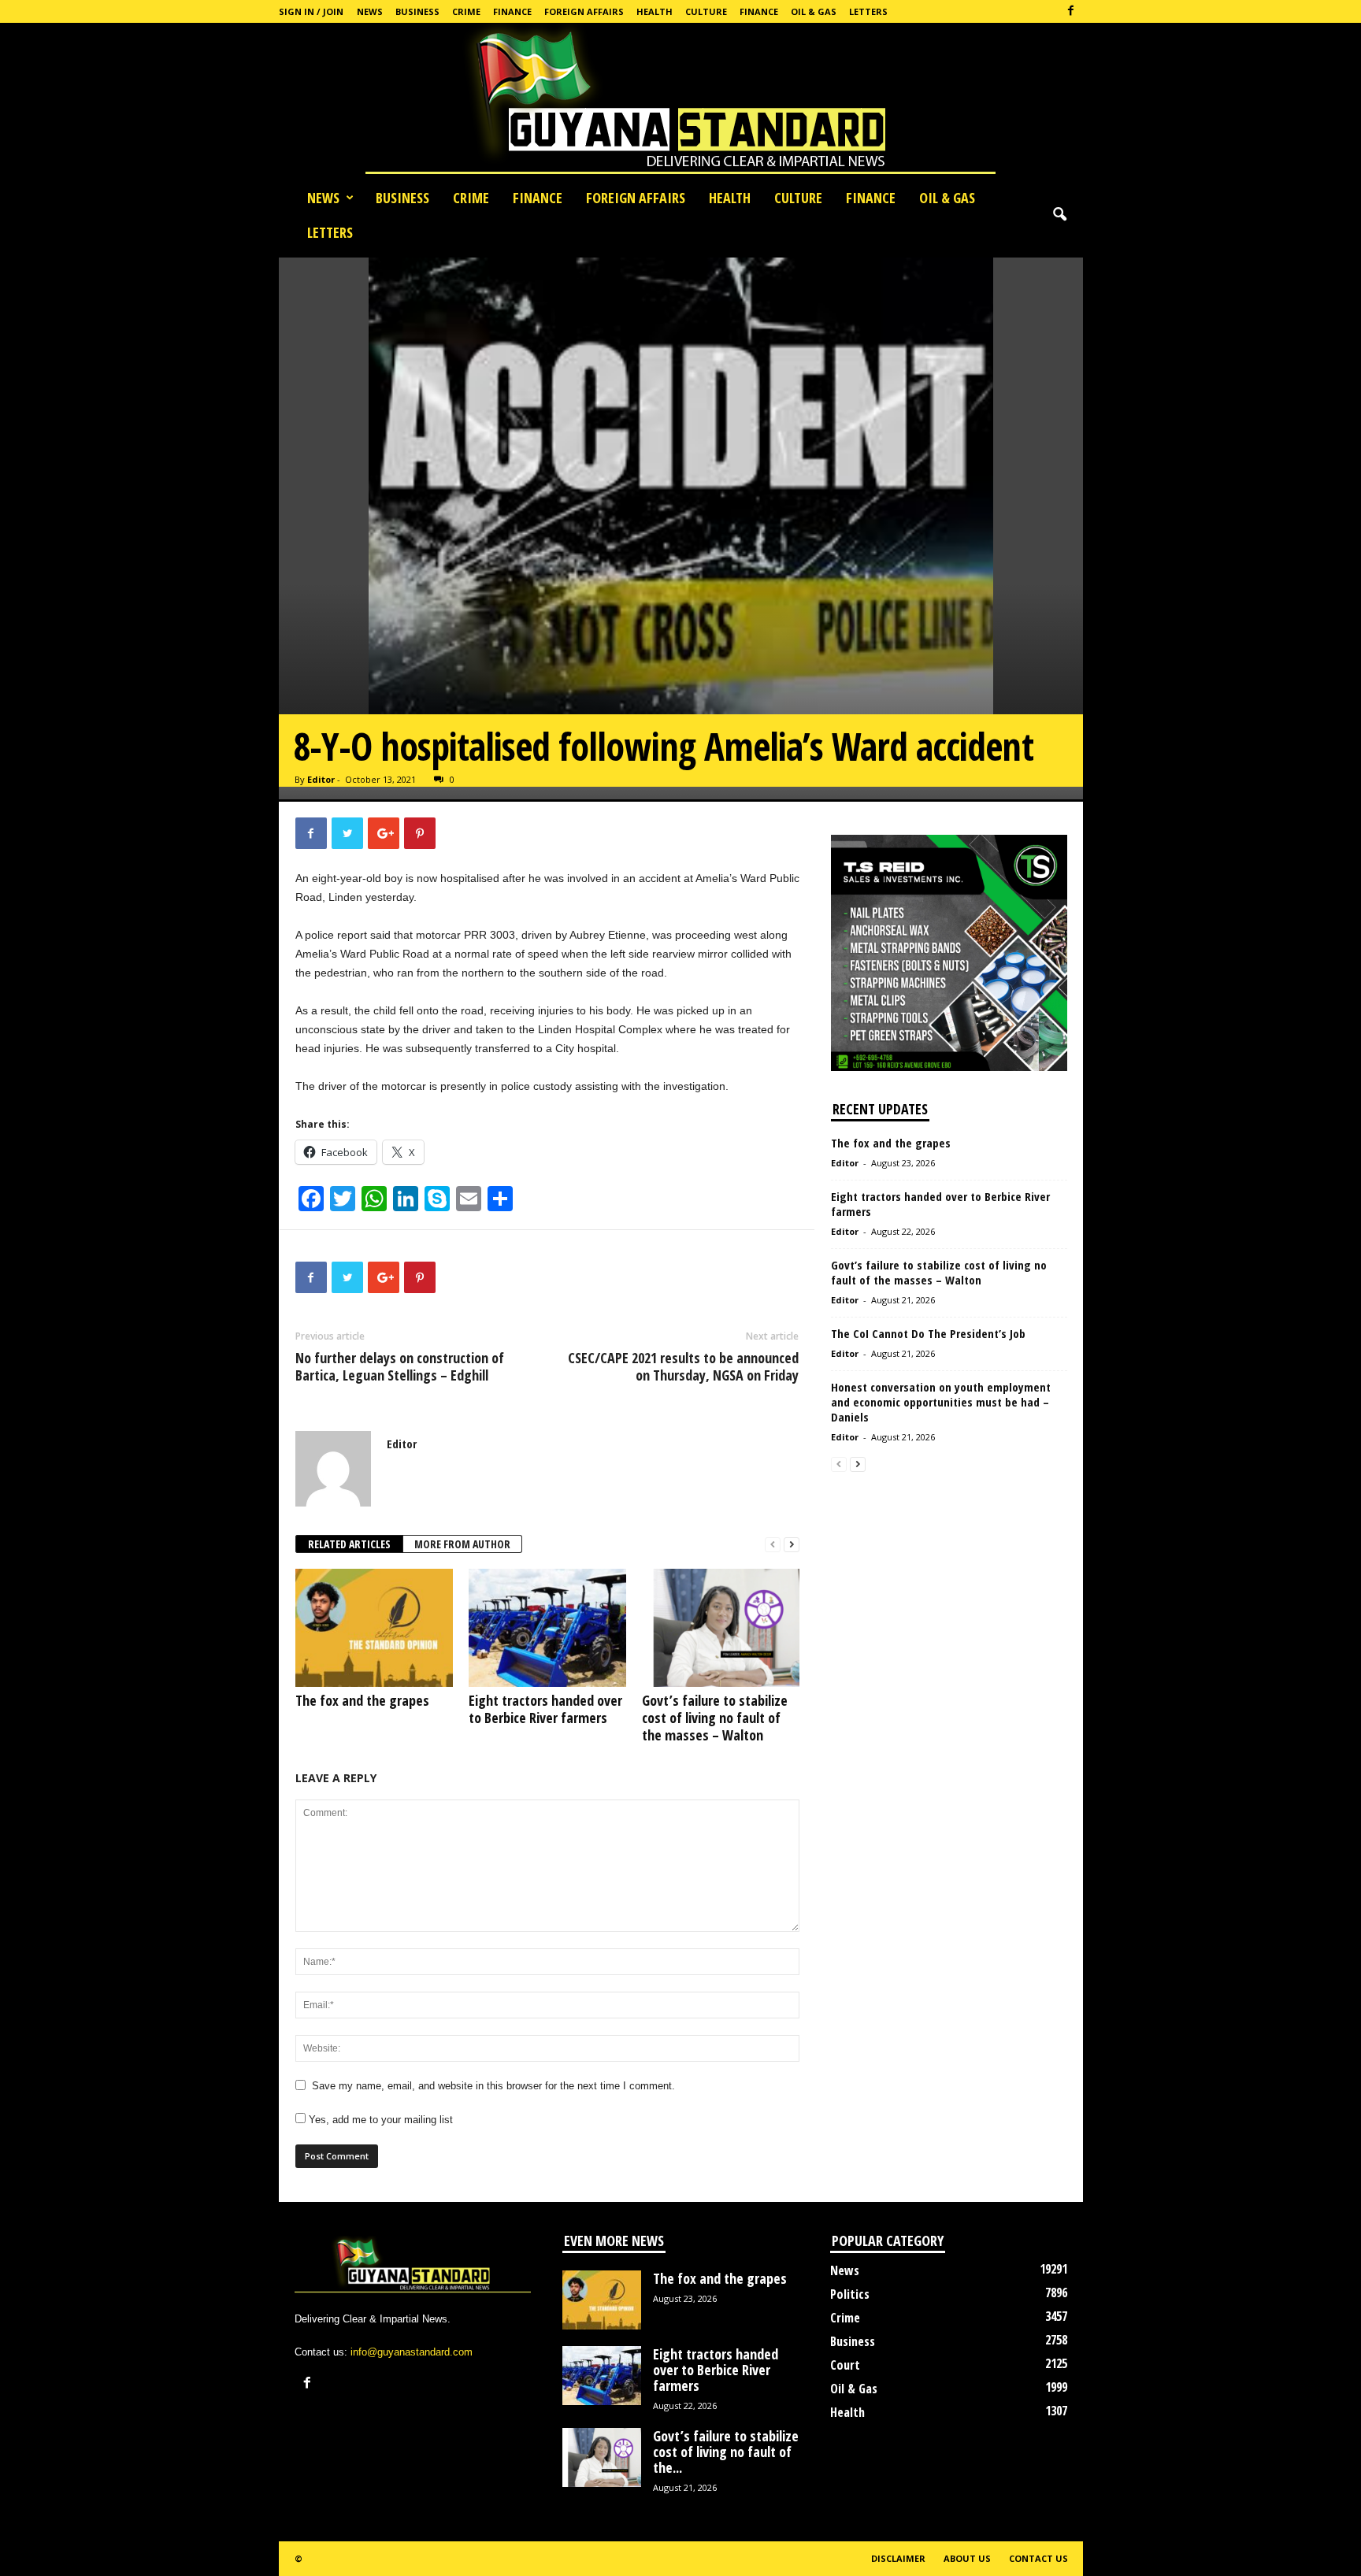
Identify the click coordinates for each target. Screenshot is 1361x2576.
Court (845, 2365)
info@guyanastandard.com (412, 2352)
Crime (466, 11)
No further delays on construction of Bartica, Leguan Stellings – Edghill (400, 1366)
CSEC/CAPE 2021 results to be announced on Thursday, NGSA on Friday (683, 1366)
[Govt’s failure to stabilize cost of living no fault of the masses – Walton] (721, 1628)
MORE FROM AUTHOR (462, 1544)
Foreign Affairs (584, 11)
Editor (321, 779)
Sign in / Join (311, 11)
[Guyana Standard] (680, 102)
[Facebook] (1071, 11)
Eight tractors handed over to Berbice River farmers (545, 1709)
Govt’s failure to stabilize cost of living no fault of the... (726, 2452)
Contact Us (1038, 2558)
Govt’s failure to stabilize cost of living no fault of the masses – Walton (715, 1718)
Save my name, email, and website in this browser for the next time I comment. (493, 2086)
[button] (1059, 215)
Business (417, 11)
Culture (706, 11)
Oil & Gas (814, 11)
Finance (512, 11)
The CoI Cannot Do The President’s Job (928, 1333)
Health (655, 11)
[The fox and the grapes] (374, 1628)
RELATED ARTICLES (349, 1544)
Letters (868, 11)
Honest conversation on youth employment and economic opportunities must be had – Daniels (941, 1402)
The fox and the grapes (362, 1700)
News (370, 11)
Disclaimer (898, 2558)
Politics (850, 2294)
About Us (967, 2558)
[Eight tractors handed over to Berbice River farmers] (547, 1628)
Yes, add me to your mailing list (379, 2120)
